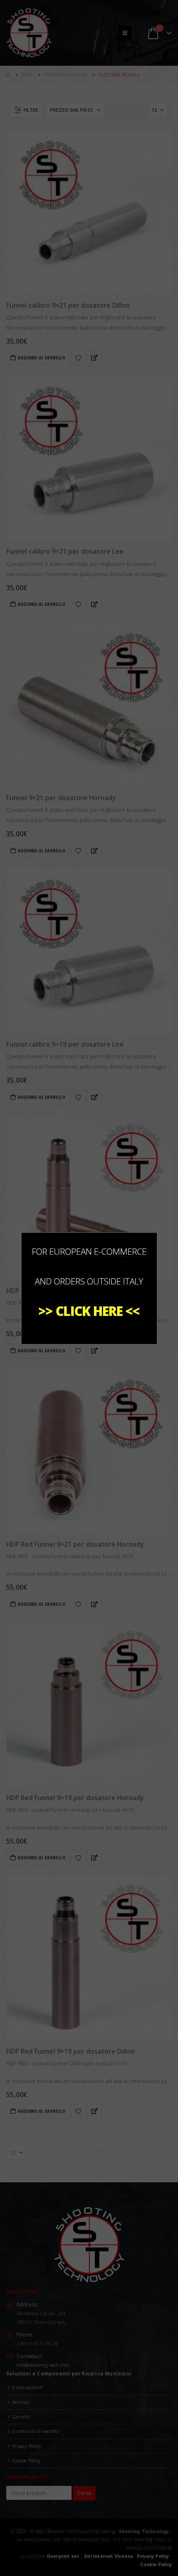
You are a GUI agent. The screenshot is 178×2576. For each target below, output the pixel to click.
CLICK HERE (89, 1311)
